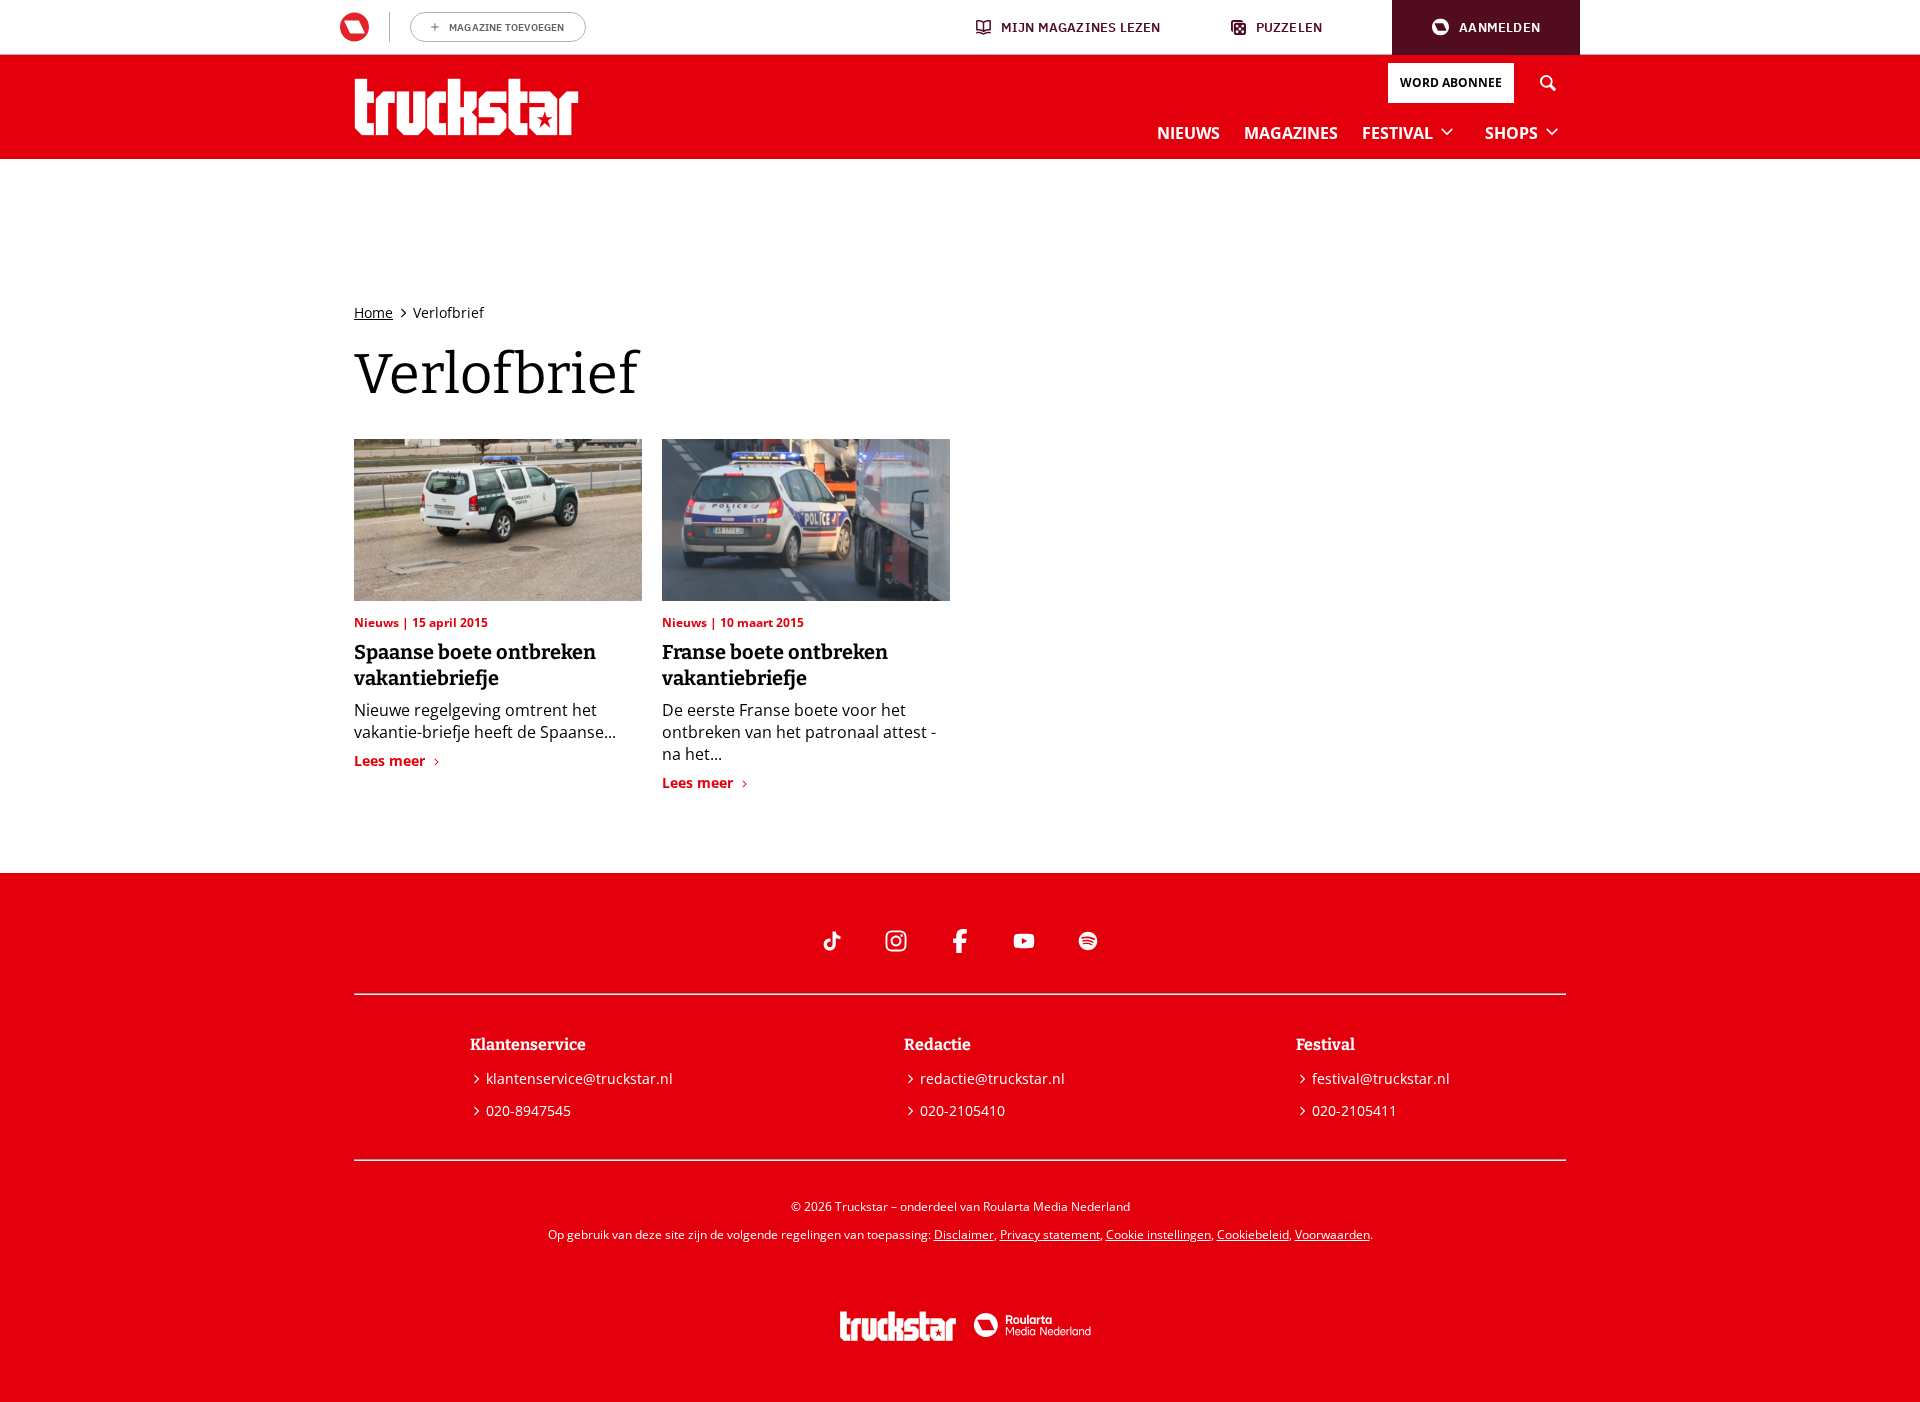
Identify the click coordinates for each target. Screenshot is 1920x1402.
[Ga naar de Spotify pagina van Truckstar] (1088, 941)
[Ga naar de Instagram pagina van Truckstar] (896, 941)
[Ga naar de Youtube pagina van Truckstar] (1024, 941)
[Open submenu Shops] (1552, 131)
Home (373, 312)
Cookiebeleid (1253, 1234)
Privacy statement (1050, 1234)
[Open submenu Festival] (1447, 131)
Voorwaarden (1332, 1234)
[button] (1486, 27)
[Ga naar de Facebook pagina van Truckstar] (960, 941)
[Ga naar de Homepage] (466, 107)
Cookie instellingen (1158, 1234)
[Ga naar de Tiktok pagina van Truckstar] (832, 941)
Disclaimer (964, 1234)
